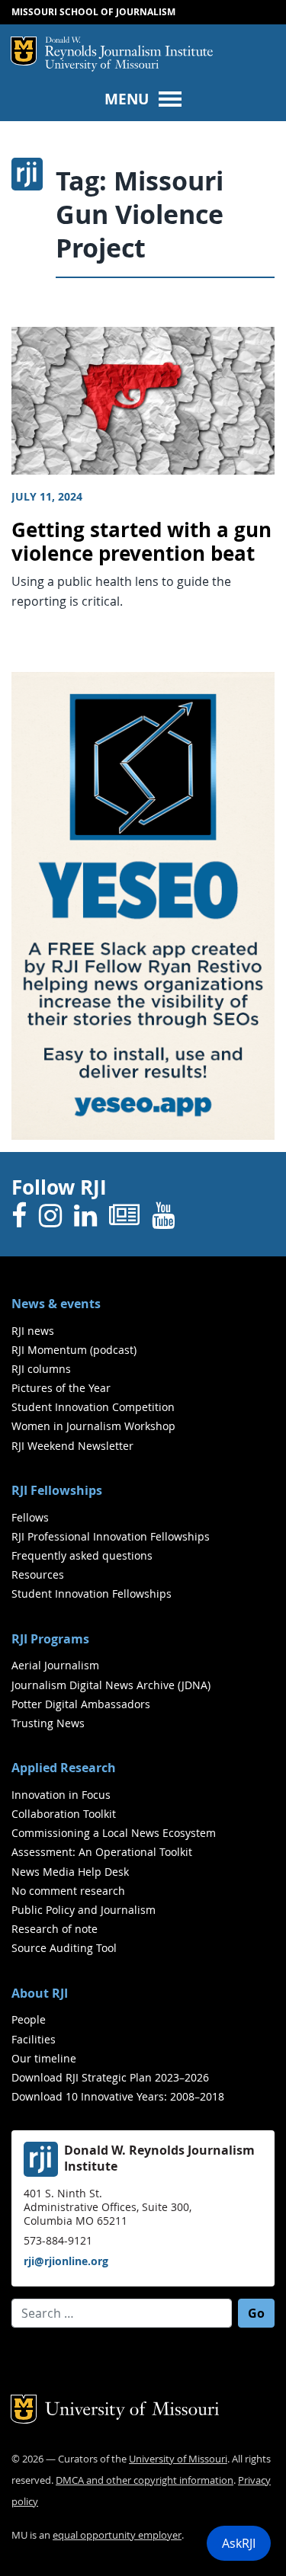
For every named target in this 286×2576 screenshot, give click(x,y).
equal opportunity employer (117, 2535)
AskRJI (239, 2543)
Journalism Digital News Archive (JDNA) (111, 1685)
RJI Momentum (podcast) (74, 1350)
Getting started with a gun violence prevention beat (141, 542)
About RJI (40, 1993)
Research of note (55, 1929)
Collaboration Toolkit (64, 1814)
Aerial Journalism (55, 1665)
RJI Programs (50, 1639)
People (29, 2019)
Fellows (30, 1517)
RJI (129, 48)
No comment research (68, 1891)
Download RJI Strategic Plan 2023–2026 (110, 2077)
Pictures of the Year (61, 1388)
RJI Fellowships (57, 1490)
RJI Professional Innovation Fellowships (111, 1536)
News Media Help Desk (70, 1872)
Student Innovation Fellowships (92, 1594)
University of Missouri (102, 66)
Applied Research (64, 1768)
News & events (56, 1304)
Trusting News (48, 1723)
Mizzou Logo (24, 51)
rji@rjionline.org (66, 2261)
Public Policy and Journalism (84, 1910)
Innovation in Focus (61, 1795)
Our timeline (44, 2058)
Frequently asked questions (82, 1555)
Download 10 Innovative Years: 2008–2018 (118, 2096)
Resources (38, 1574)
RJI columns (41, 1369)
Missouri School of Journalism (93, 12)
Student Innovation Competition (93, 1407)
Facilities (34, 2039)
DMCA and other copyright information (145, 2480)
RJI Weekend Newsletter (72, 1446)
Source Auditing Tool (64, 1948)
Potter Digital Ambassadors (81, 1704)
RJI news (33, 1331)
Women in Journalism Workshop (93, 1426)
